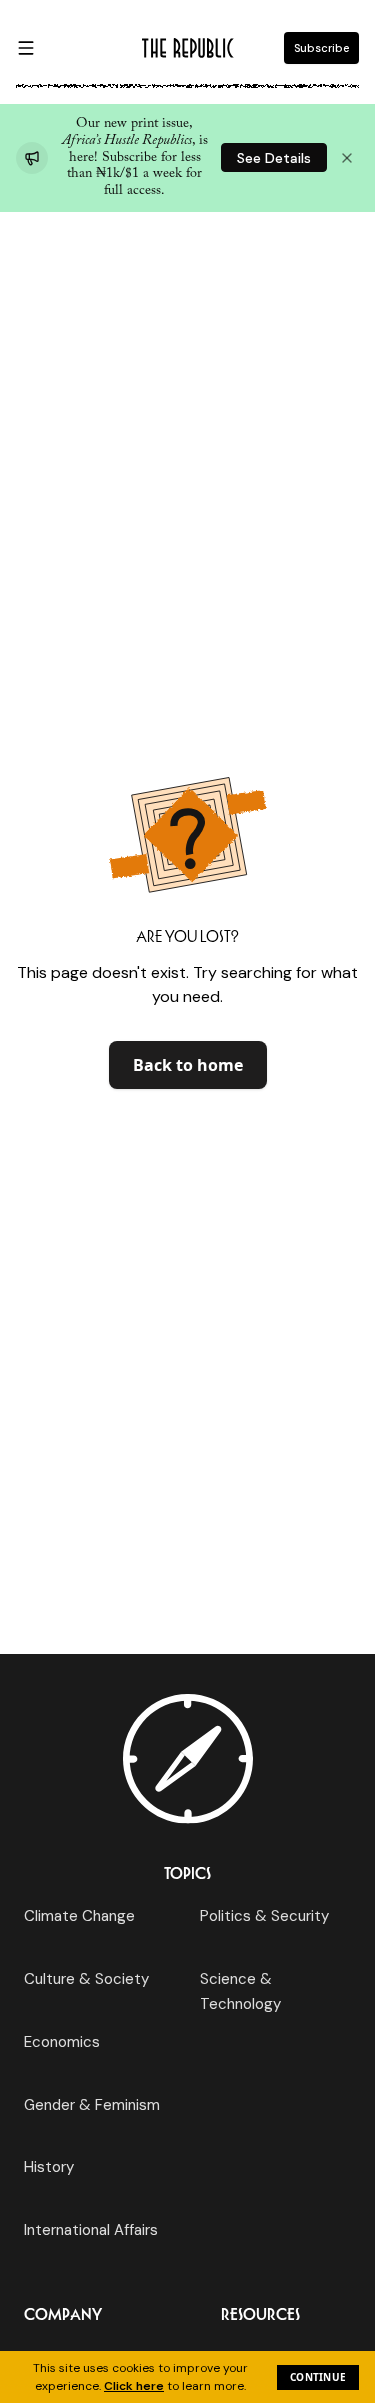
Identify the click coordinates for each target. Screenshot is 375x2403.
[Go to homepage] (188, 48)
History (49, 2167)
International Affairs (91, 2230)
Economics (62, 2042)
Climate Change (79, 1916)
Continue (318, 2377)
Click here (134, 2386)
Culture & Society (86, 1979)
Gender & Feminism (92, 2105)
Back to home (188, 1065)
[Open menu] (26, 48)
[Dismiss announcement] (347, 158)
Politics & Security (264, 1916)
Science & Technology (240, 1991)
